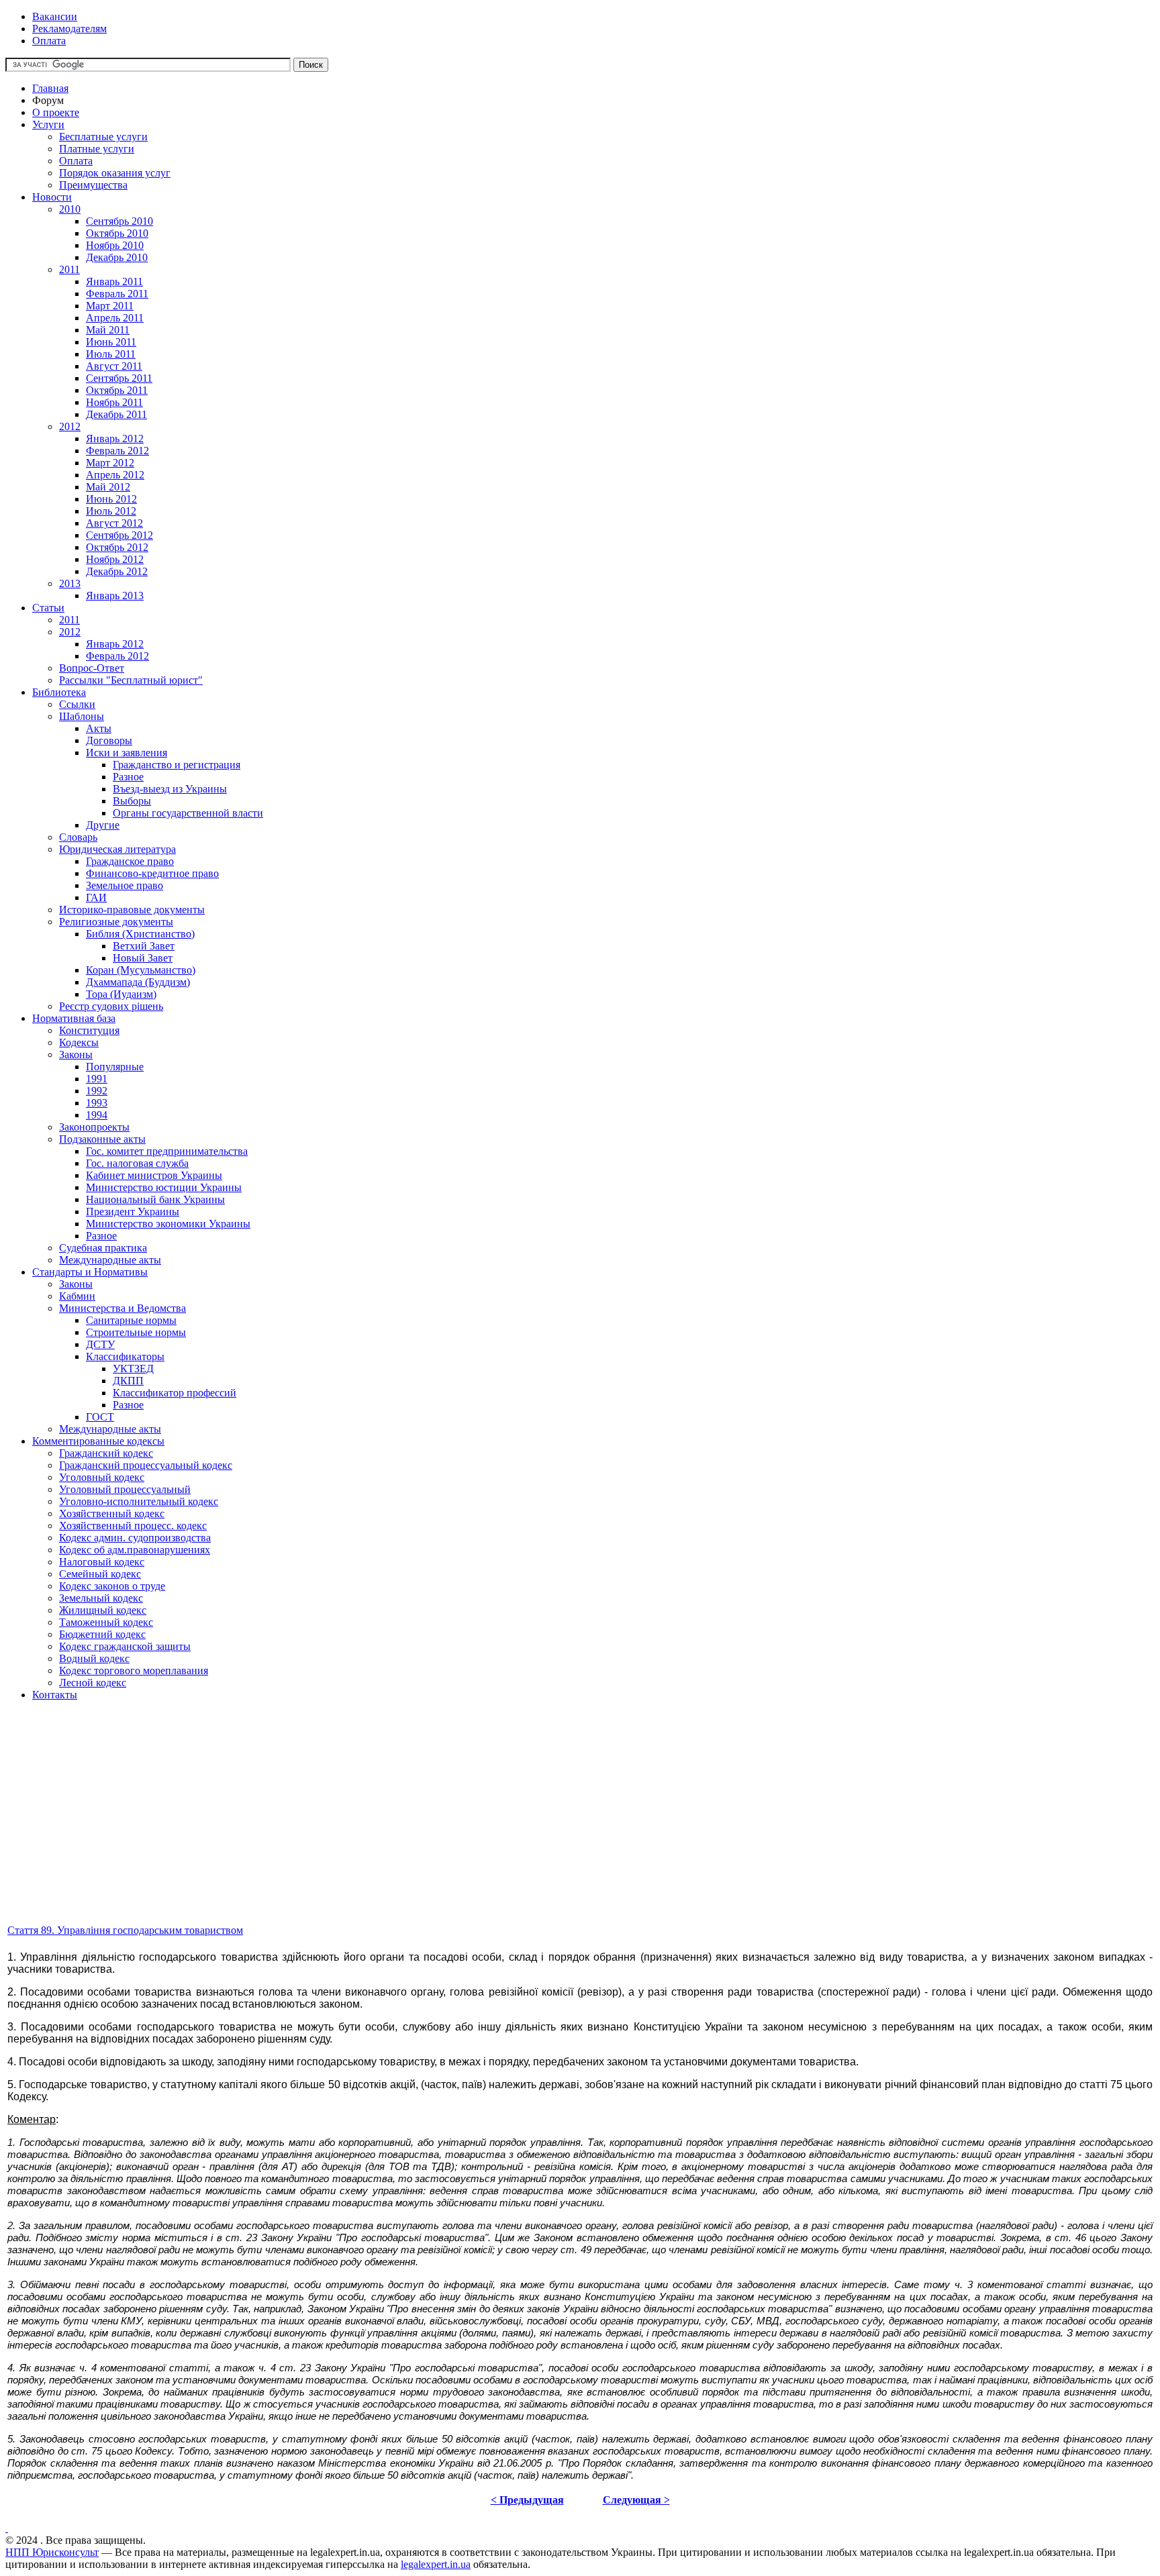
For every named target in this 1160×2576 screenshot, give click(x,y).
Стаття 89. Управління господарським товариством (125, 1930)
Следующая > (636, 2500)
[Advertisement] (408, 1828)
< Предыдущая (527, 2500)
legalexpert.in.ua (436, 2564)
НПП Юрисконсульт (52, 2552)
